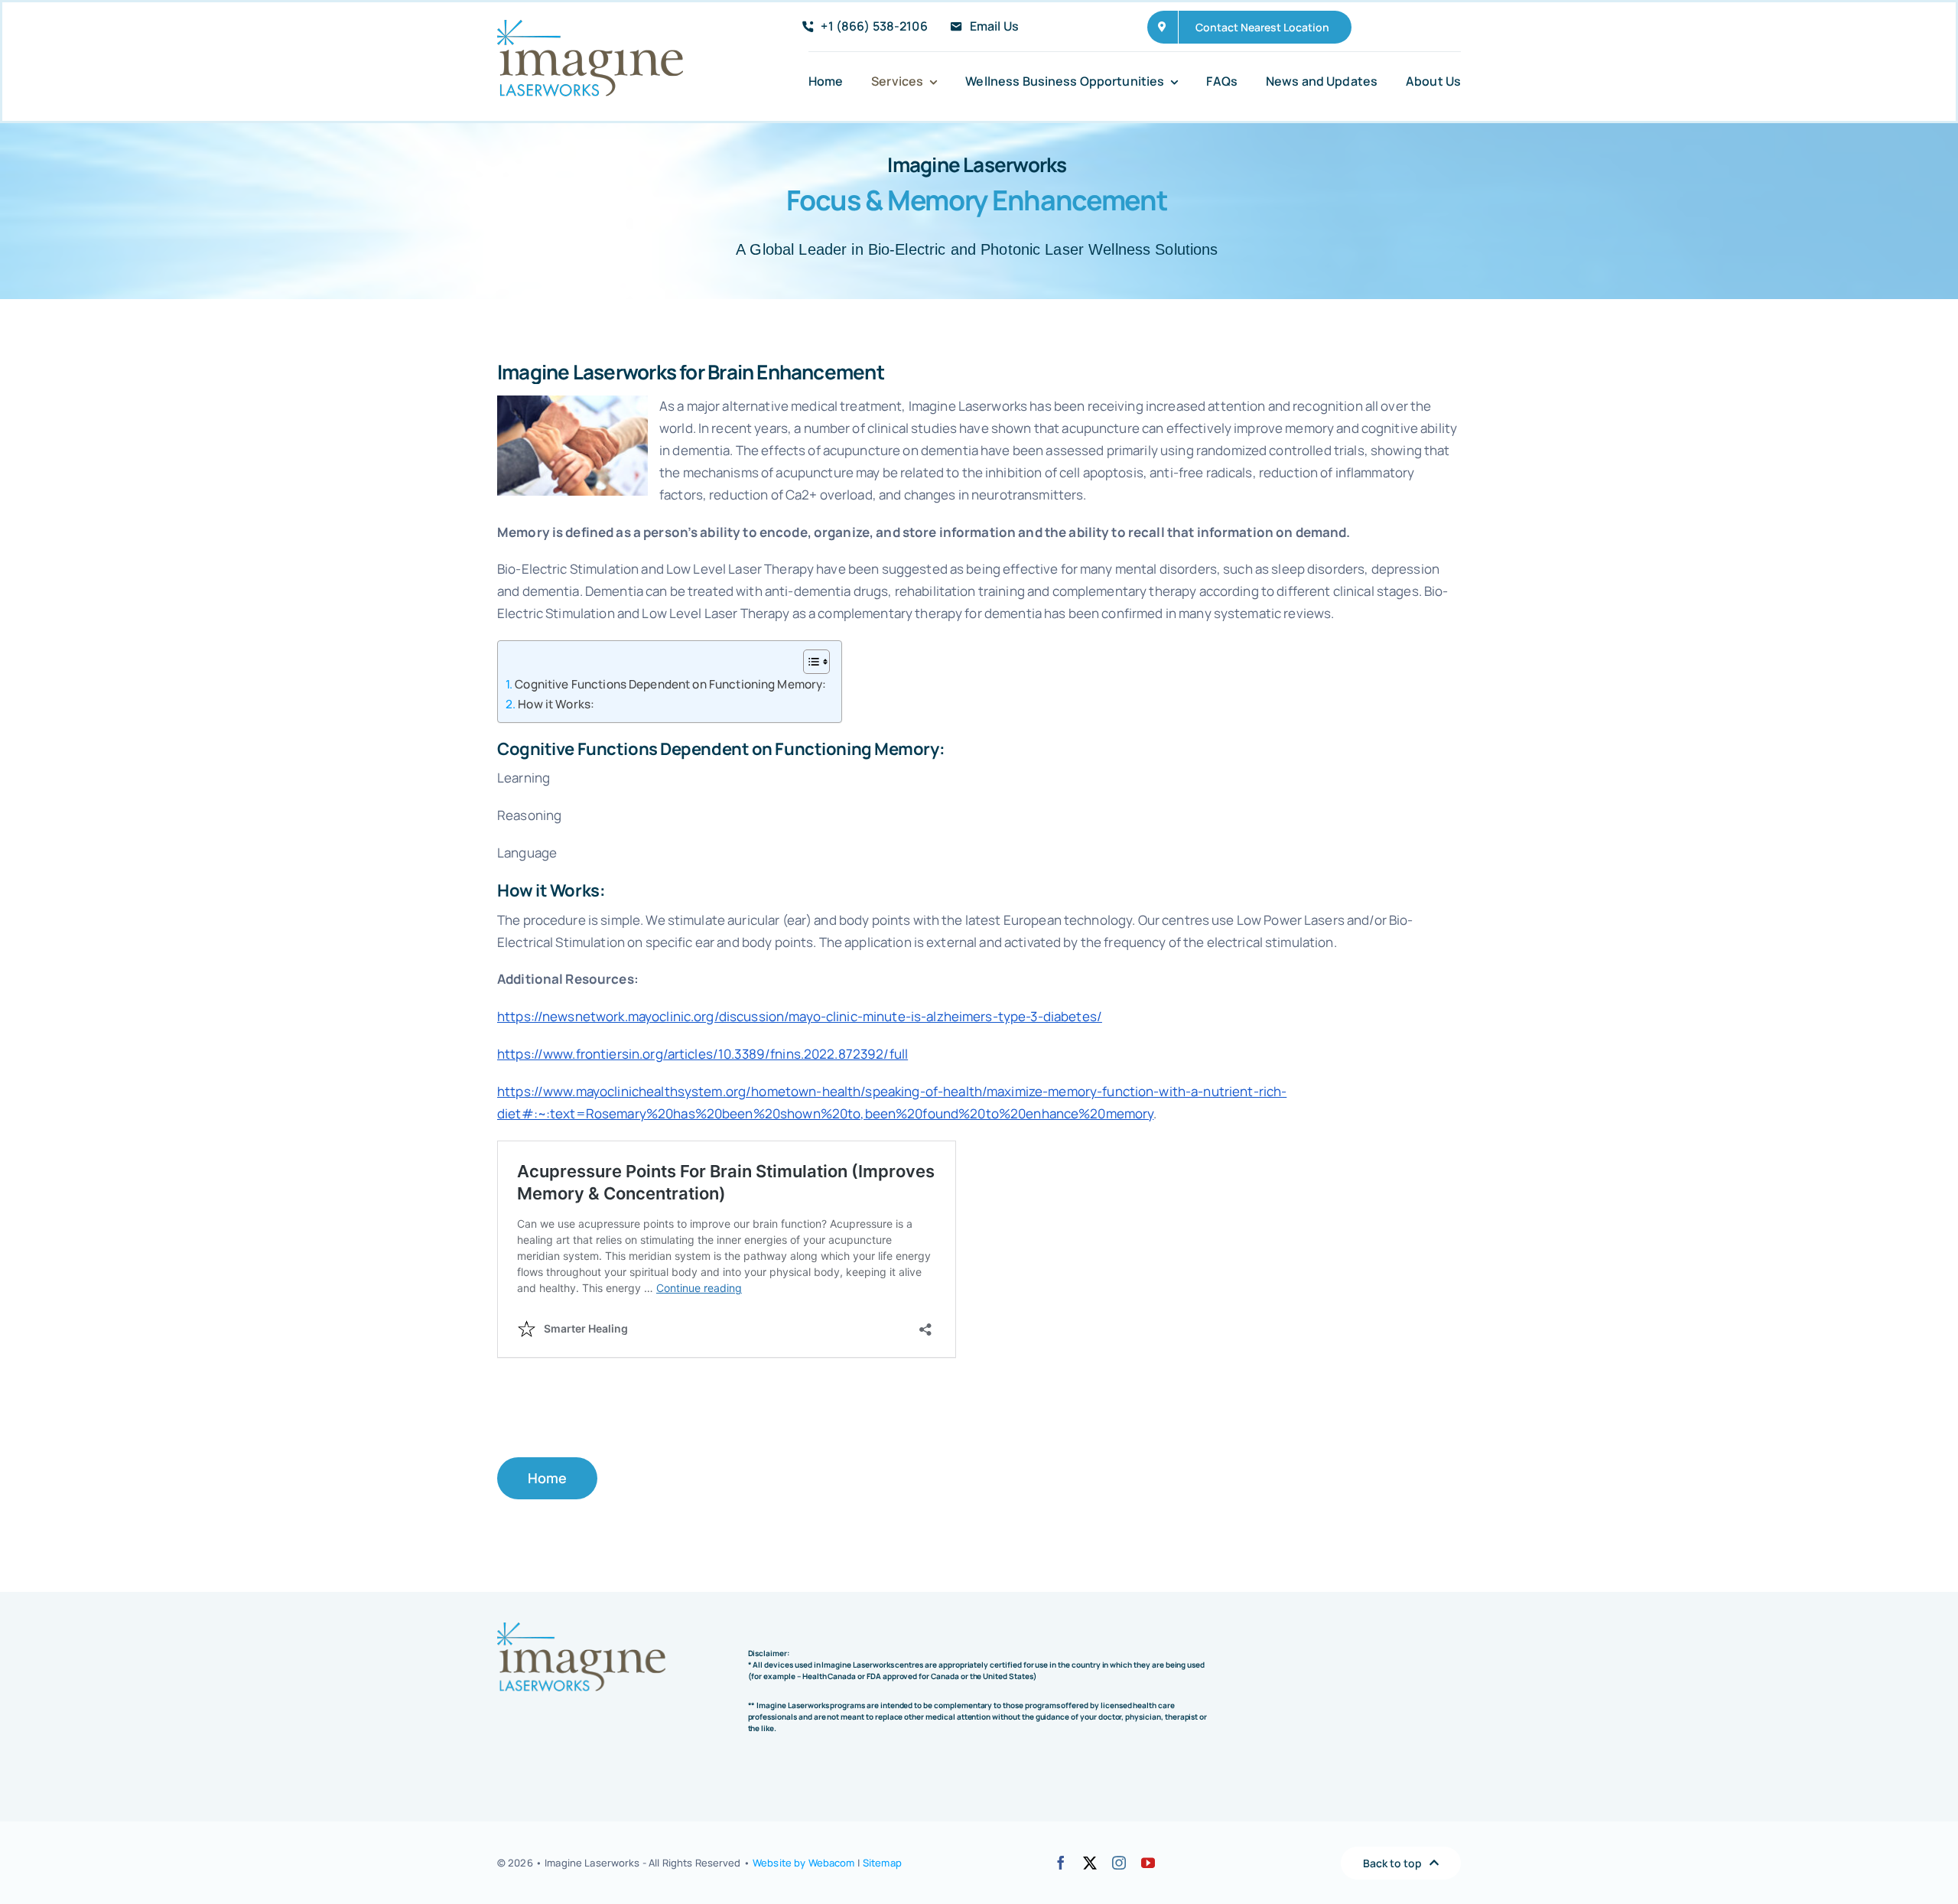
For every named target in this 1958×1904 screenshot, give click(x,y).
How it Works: (556, 704)
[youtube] (1148, 1863)
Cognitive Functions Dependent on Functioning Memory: (670, 684)
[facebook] (1061, 1863)
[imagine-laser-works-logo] (590, 26)
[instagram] (1119, 1863)
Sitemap (882, 1863)
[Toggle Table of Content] (809, 662)
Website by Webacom (803, 1863)
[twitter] (1090, 1863)
